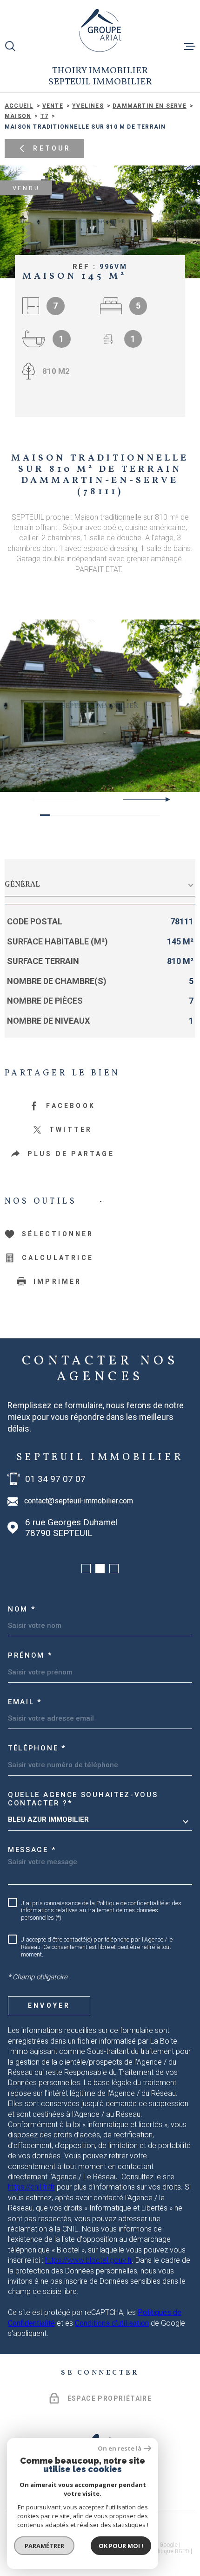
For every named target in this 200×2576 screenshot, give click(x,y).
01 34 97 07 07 (55, 1479)
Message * (32, 1850)
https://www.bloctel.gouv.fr (88, 2260)
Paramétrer (44, 2546)
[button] (164, 799)
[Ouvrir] (10, 46)
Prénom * (30, 1655)
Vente (53, 106)
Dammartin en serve (150, 106)
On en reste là (120, 2449)
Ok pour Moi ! (121, 2546)
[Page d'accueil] (100, 30)
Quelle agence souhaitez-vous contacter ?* (83, 1799)
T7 (44, 116)
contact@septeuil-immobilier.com (79, 1501)
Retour (52, 148)
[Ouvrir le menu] (190, 46)
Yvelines (88, 106)
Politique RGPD (170, 2551)
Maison (18, 116)
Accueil (19, 106)
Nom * (22, 1609)
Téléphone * (37, 1748)
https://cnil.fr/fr (31, 2187)
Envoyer (49, 2005)
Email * (25, 1702)
